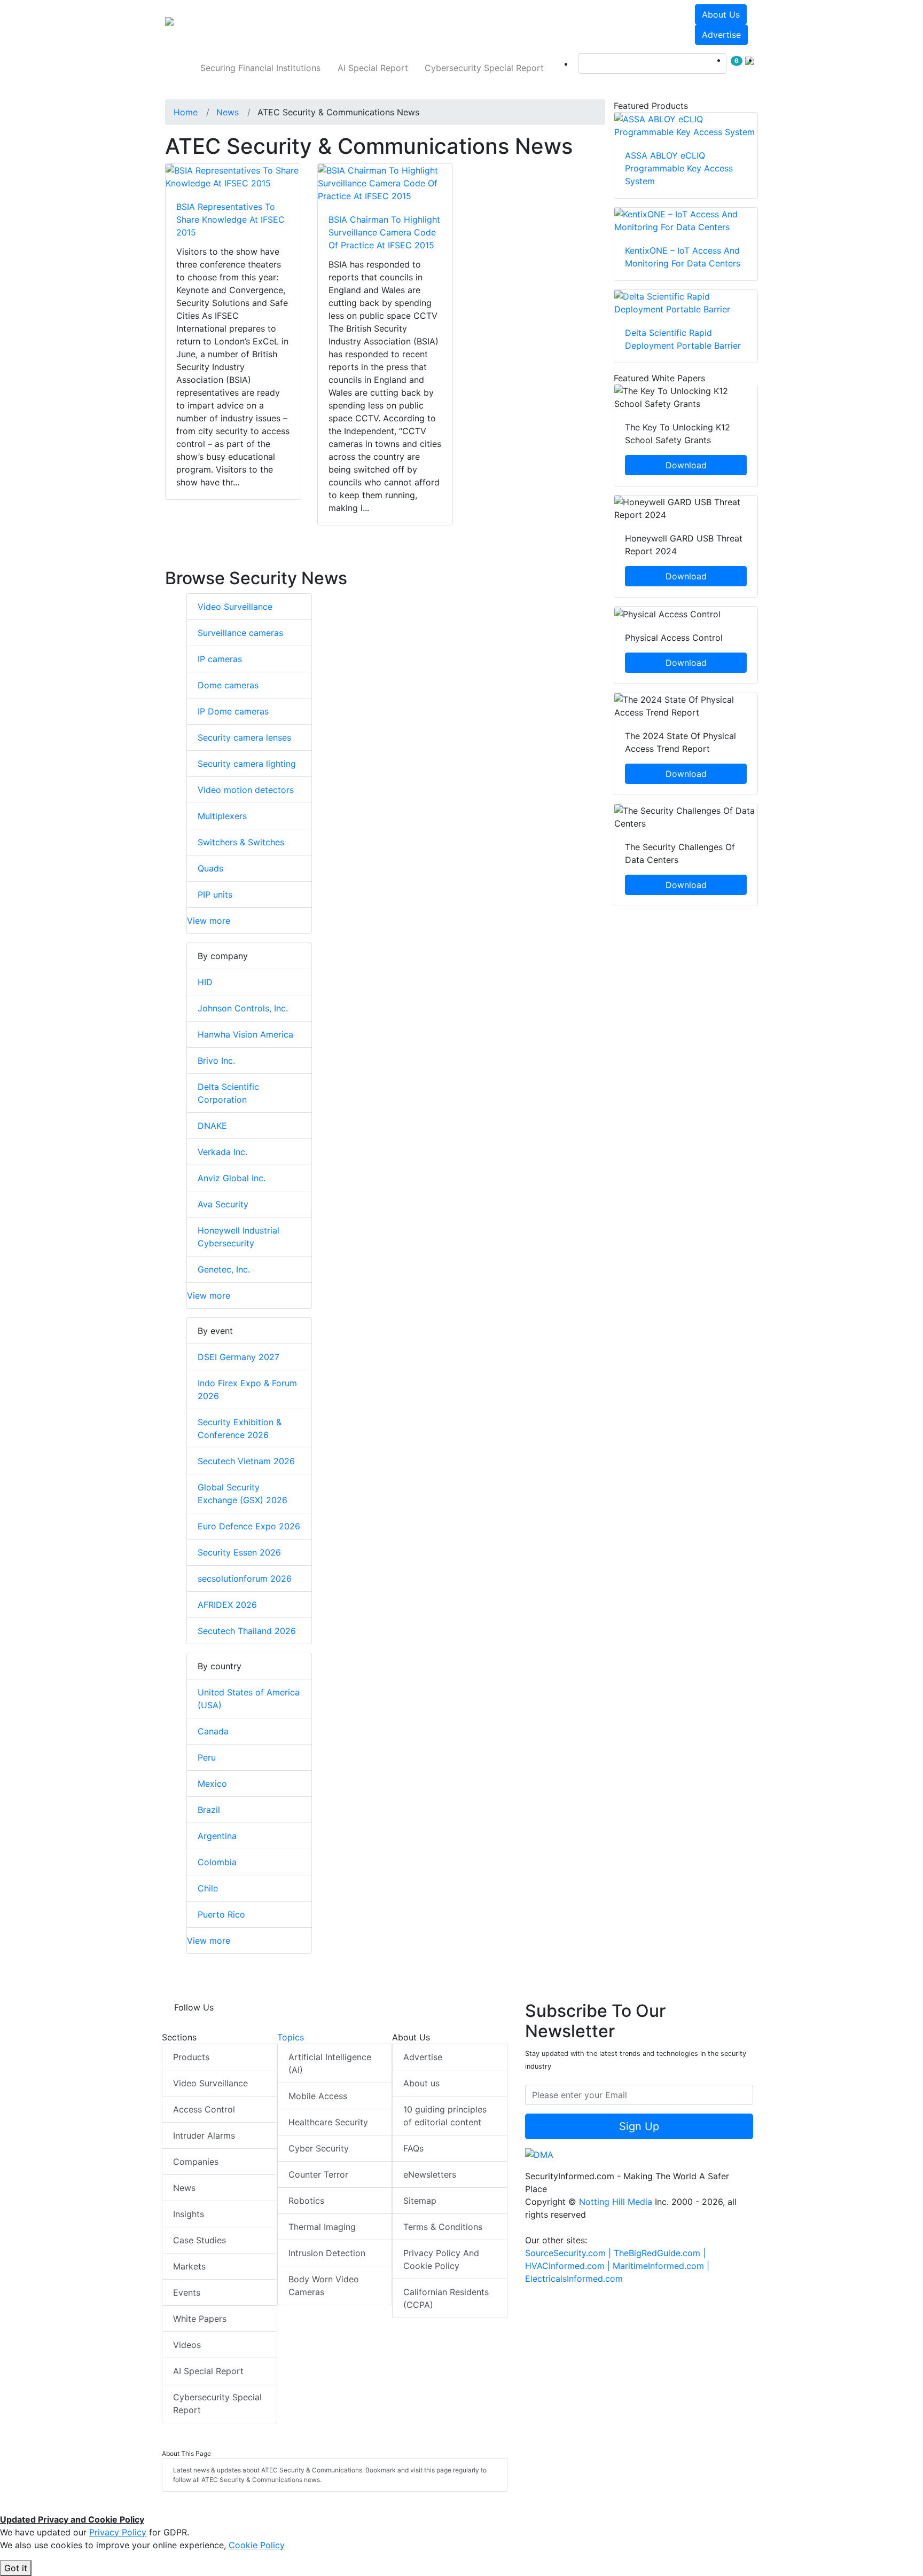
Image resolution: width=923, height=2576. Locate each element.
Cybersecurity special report (484, 68)
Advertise (721, 35)
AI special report (373, 68)
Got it (16, 2568)
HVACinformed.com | (569, 2266)
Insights (189, 2214)
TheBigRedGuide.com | (660, 2253)
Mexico (212, 1784)
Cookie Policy (257, 2545)
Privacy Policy (118, 2532)
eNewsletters (430, 2174)
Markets (189, 2266)
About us (721, 14)
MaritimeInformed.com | (661, 2266)
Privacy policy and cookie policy (441, 2259)
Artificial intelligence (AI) (330, 2063)
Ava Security (223, 1204)
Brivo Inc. (216, 1061)
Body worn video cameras (324, 2286)
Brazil (209, 1810)
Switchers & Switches (241, 842)
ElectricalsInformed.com (574, 2279)
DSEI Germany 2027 (238, 1357)
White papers (200, 2319)
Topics (291, 2037)
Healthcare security (328, 2122)
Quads (210, 868)
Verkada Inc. (222, 1152)
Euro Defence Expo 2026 (249, 1526)
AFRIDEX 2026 (227, 1605)
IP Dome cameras (233, 711)
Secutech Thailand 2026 (247, 1631)
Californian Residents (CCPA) (446, 2298)
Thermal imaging (322, 2227)
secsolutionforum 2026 (245, 1578)
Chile (208, 1888)
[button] (314, 25)
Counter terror (318, 2174)
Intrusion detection (327, 2253)
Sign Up (639, 2126)
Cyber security (319, 2148)
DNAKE (212, 1126)
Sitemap (420, 2201)
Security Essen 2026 (239, 1552)
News (184, 2188)
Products (191, 2057)
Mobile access (318, 2096)
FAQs (413, 2148)
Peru (207, 1757)
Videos (187, 2345)
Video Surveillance (235, 607)
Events (187, 2292)
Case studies (200, 2240)
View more (209, 921)
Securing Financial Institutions (260, 68)
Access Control (204, 2109)
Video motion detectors (246, 790)
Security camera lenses (244, 737)
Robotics (306, 2201)
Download (686, 465)
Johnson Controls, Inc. (243, 1008)
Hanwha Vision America (245, 1034)
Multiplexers (222, 816)
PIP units (215, 894)
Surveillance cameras (240, 633)
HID (205, 982)
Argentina (217, 1836)
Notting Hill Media (616, 2202)
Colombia (217, 1862)
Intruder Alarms (204, 2135)
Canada (213, 1731)
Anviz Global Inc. (232, 1178)
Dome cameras (228, 685)
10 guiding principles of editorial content (445, 2116)
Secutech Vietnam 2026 (246, 1461)
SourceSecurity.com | (569, 2253)
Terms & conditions (443, 2227)
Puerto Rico (221, 1914)
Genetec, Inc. (224, 1269)
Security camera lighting (247, 764)
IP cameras (220, 659)
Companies (196, 2162)
